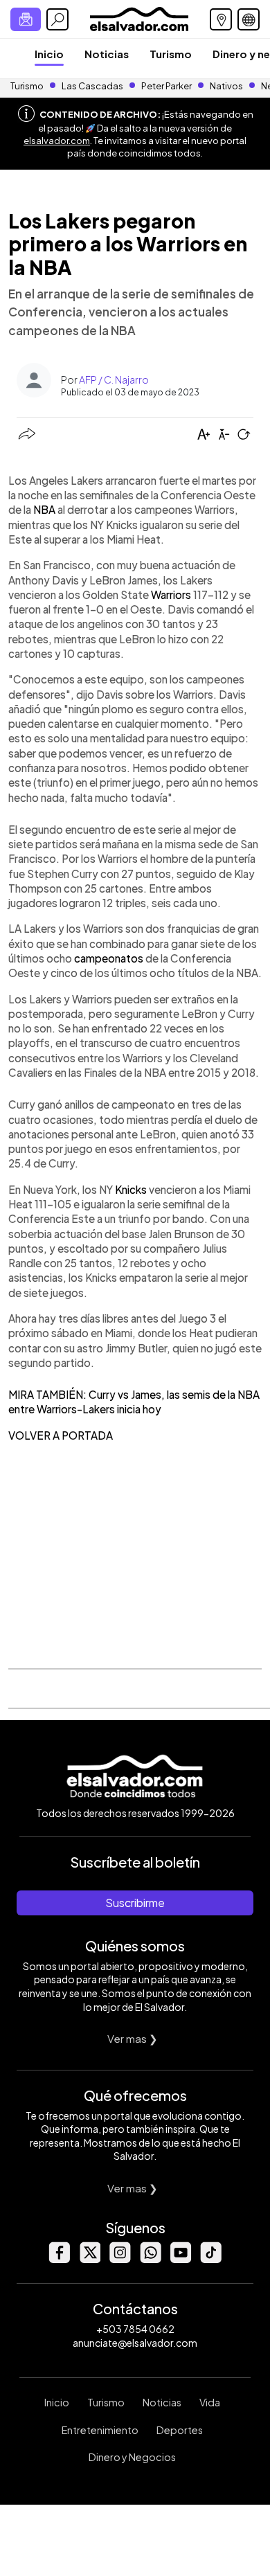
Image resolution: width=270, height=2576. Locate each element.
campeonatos (109, 958)
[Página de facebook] (59, 2259)
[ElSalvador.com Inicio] (139, 18)
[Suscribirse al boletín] (26, 19)
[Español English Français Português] (249, 19)
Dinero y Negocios (132, 2457)
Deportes (180, 2430)
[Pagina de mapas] (221, 19)
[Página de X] (89, 2259)
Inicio (49, 54)
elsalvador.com (57, 141)
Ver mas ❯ (133, 2038)
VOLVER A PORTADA (61, 1435)
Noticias (107, 54)
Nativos (226, 86)
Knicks (131, 1189)
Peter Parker (167, 86)
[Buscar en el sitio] (57, 19)
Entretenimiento (100, 2430)
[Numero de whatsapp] (150, 2259)
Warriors (171, 594)
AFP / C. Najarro (114, 379)
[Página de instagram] (120, 2259)
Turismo (171, 54)
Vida (210, 2402)
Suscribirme (135, 1903)
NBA (44, 509)
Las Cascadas (92, 86)
